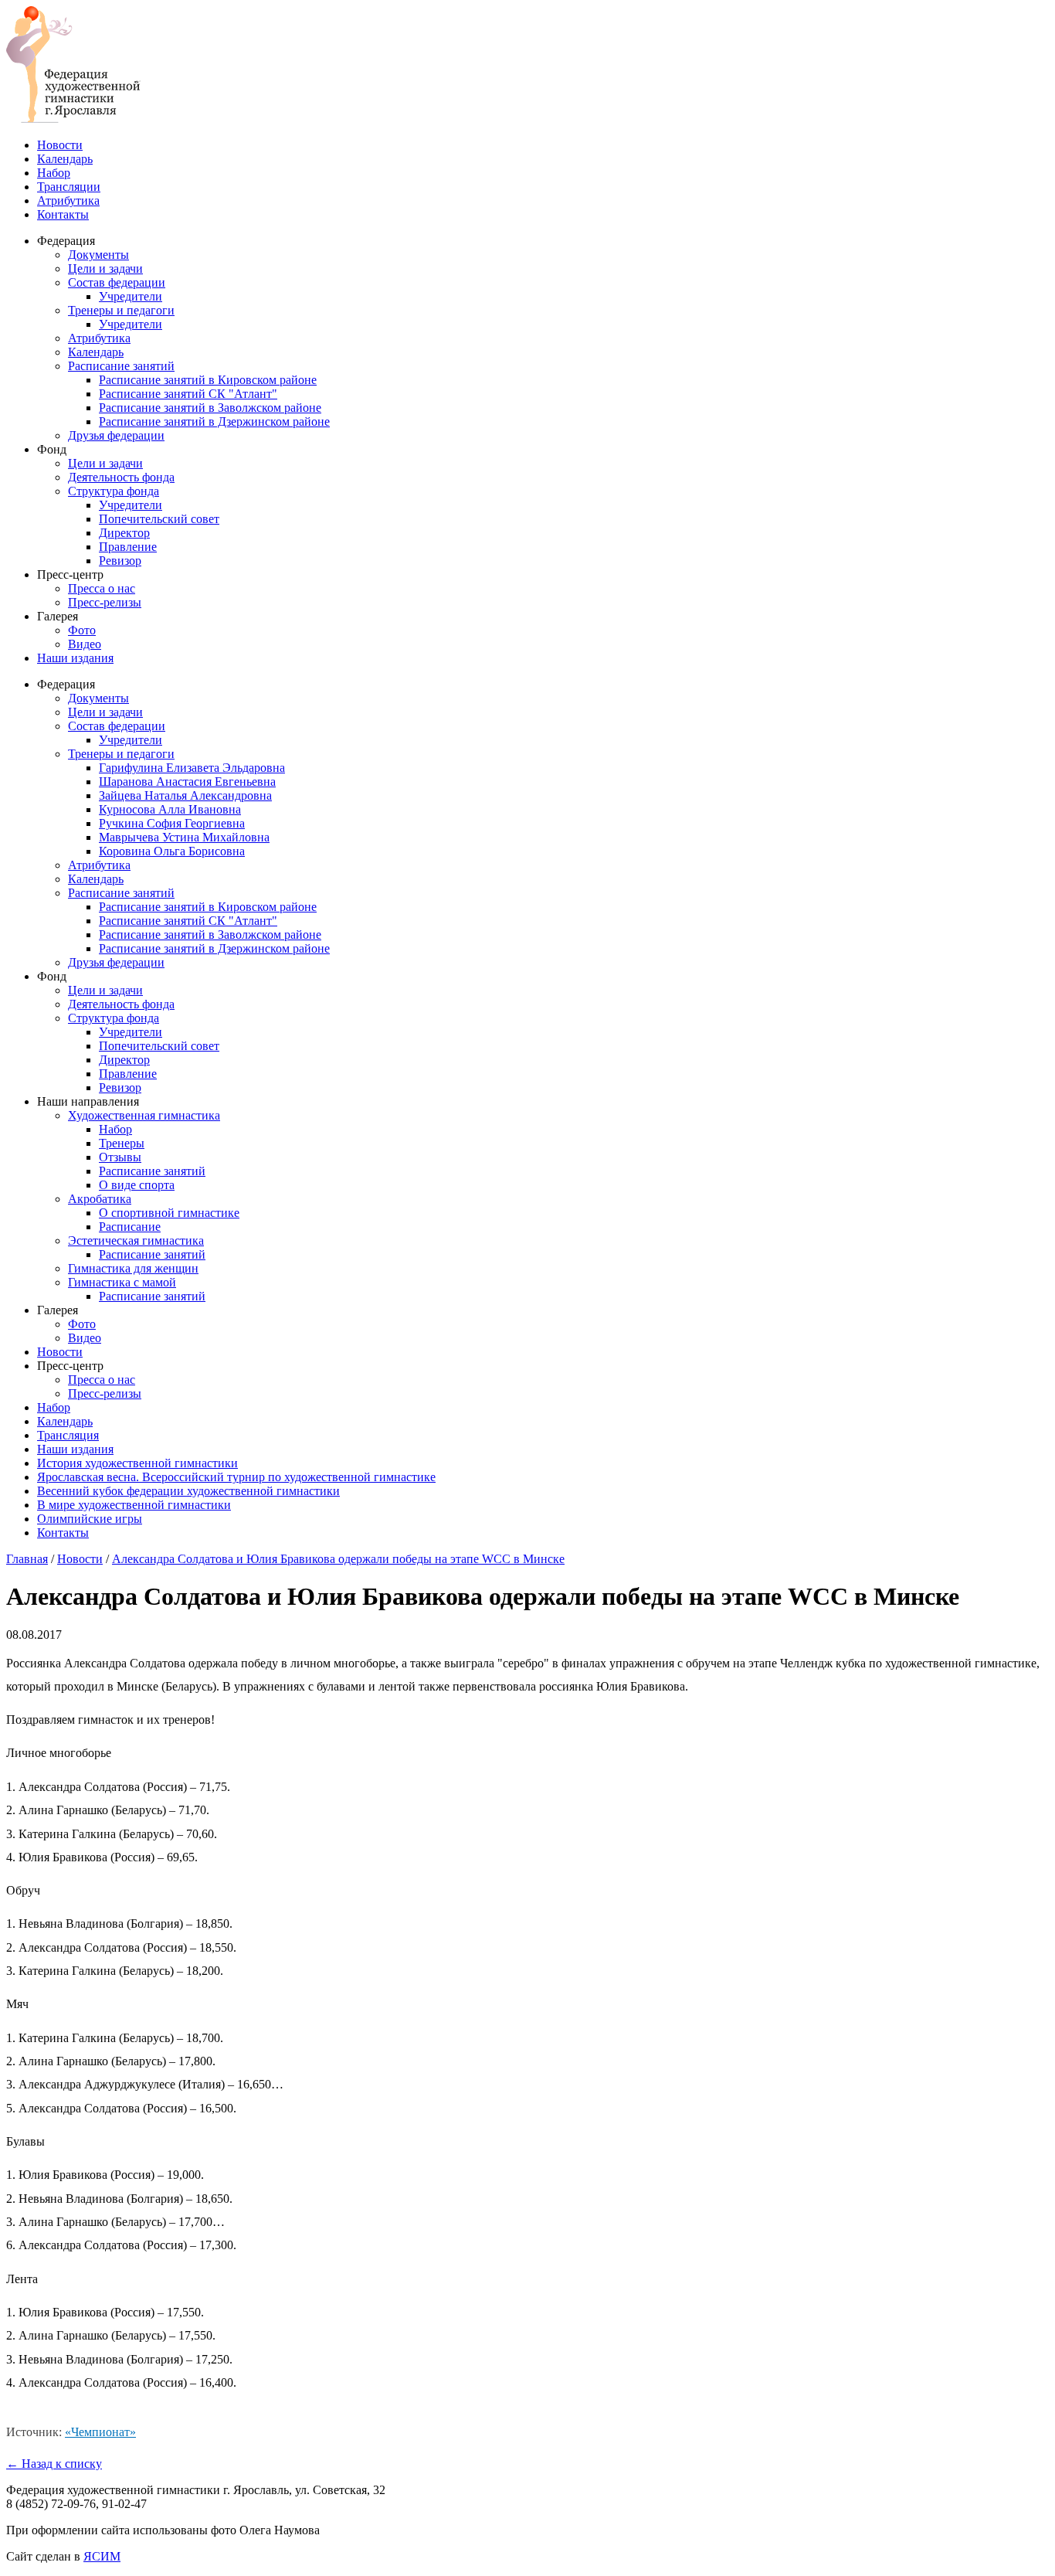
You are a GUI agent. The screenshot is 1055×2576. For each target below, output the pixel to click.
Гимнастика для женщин (133, 1268)
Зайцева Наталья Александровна (185, 795)
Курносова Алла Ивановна (170, 809)
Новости (60, 145)
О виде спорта (137, 1185)
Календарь (65, 159)
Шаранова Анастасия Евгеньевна (187, 782)
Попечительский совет (159, 519)
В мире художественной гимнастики (134, 1505)
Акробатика (100, 1199)
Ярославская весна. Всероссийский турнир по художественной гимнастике (236, 1477)
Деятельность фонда (121, 477)
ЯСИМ (102, 2556)
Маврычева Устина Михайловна (184, 837)
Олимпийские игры (90, 1519)
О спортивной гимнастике (169, 1213)
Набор (54, 173)
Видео (85, 644)
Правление (128, 547)
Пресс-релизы (105, 602)
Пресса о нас (102, 588)
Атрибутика (68, 201)
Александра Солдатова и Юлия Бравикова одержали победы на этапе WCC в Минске (338, 1559)
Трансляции (69, 187)
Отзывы (120, 1157)
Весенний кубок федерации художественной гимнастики (188, 1491)
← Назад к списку (54, 2464)
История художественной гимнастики (137, 1463)
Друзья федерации (116, 435)
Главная (27, 1559)
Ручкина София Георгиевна (172, 823)
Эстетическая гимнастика (136, 1240)
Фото (82, 630)
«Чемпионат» (100, 2432)
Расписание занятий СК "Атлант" (188, 394)
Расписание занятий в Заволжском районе (210, 408)
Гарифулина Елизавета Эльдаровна (192, 768)
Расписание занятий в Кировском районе (208, 380)
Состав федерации (117, 282)
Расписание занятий (121, 366)
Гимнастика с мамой (122, 1282)
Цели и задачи (105, 268)
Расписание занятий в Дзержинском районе (214, 421)
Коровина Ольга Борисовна (172, 851)
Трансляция (68, 1435)
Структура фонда (114, 491)
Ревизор (120, 561)
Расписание (130, 1227)
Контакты (63, 214)
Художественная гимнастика (144, 1115)
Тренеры (122, 1143)
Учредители (131, 296)
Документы (98, 255)
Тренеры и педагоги (121, 310)
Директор (124, 533)
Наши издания (75, 658)
